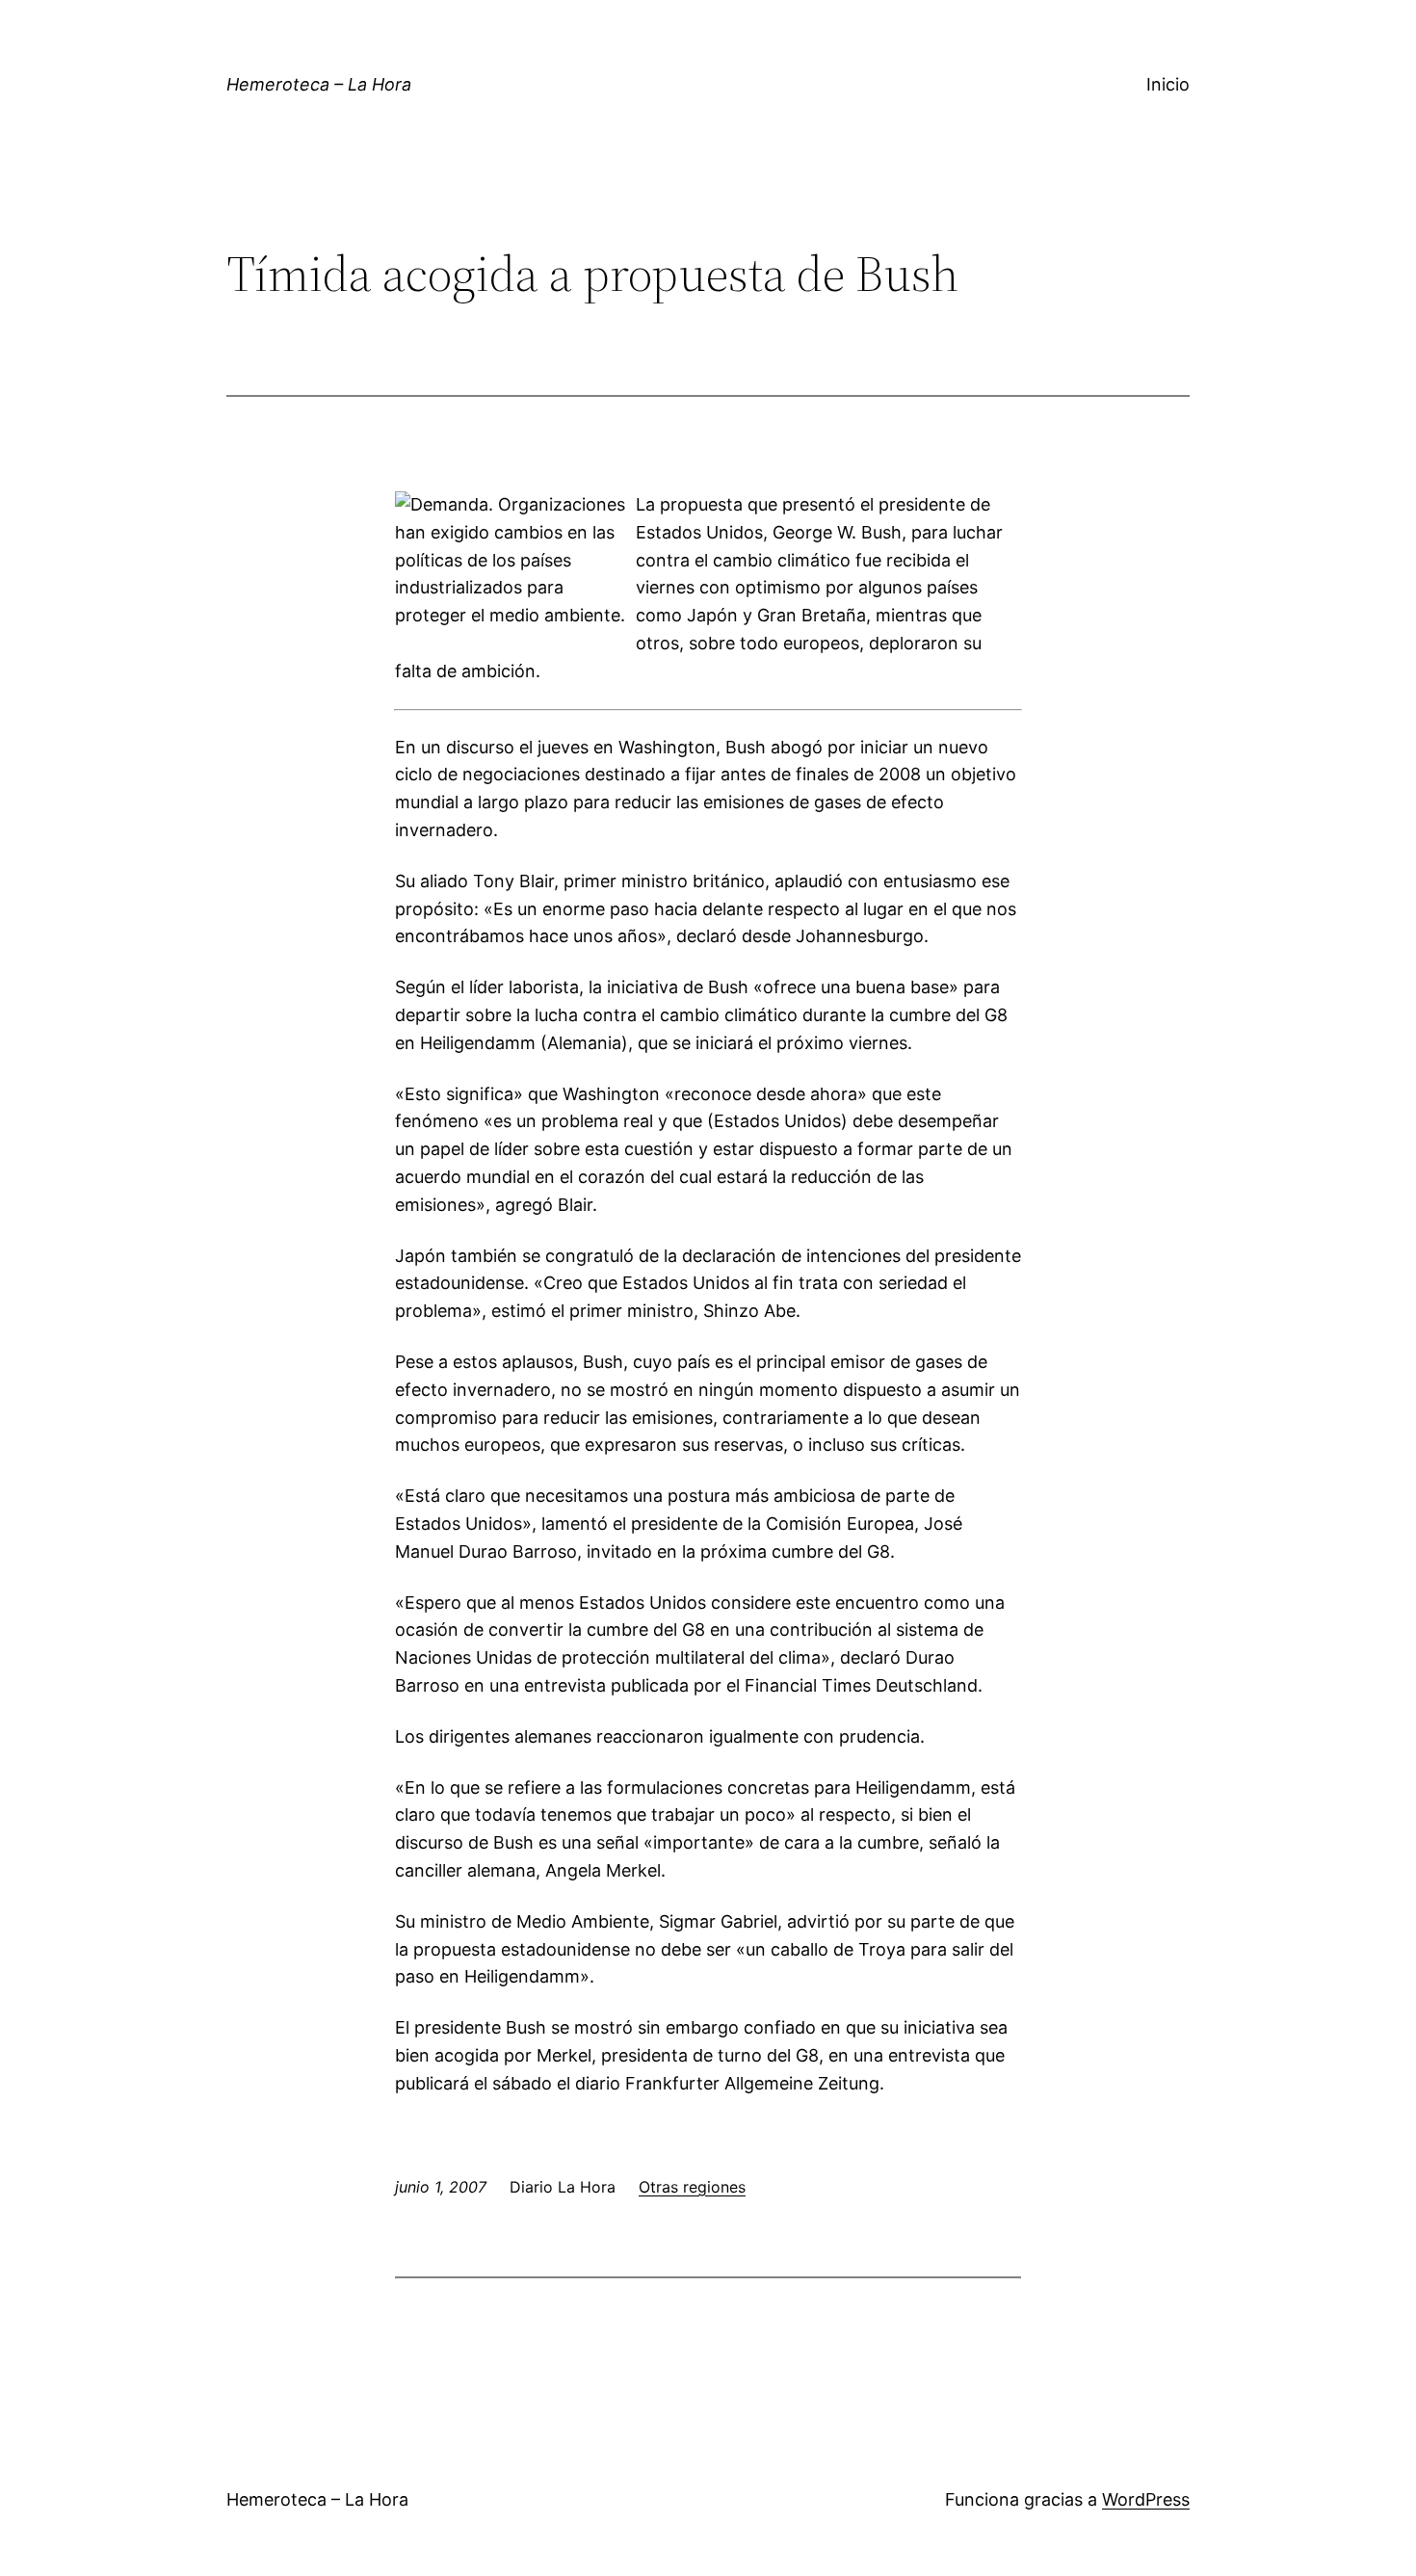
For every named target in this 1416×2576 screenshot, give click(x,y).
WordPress (1146, 2499)
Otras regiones (692, 2187)
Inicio (1168, 84)
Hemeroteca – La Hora (319, 84)
